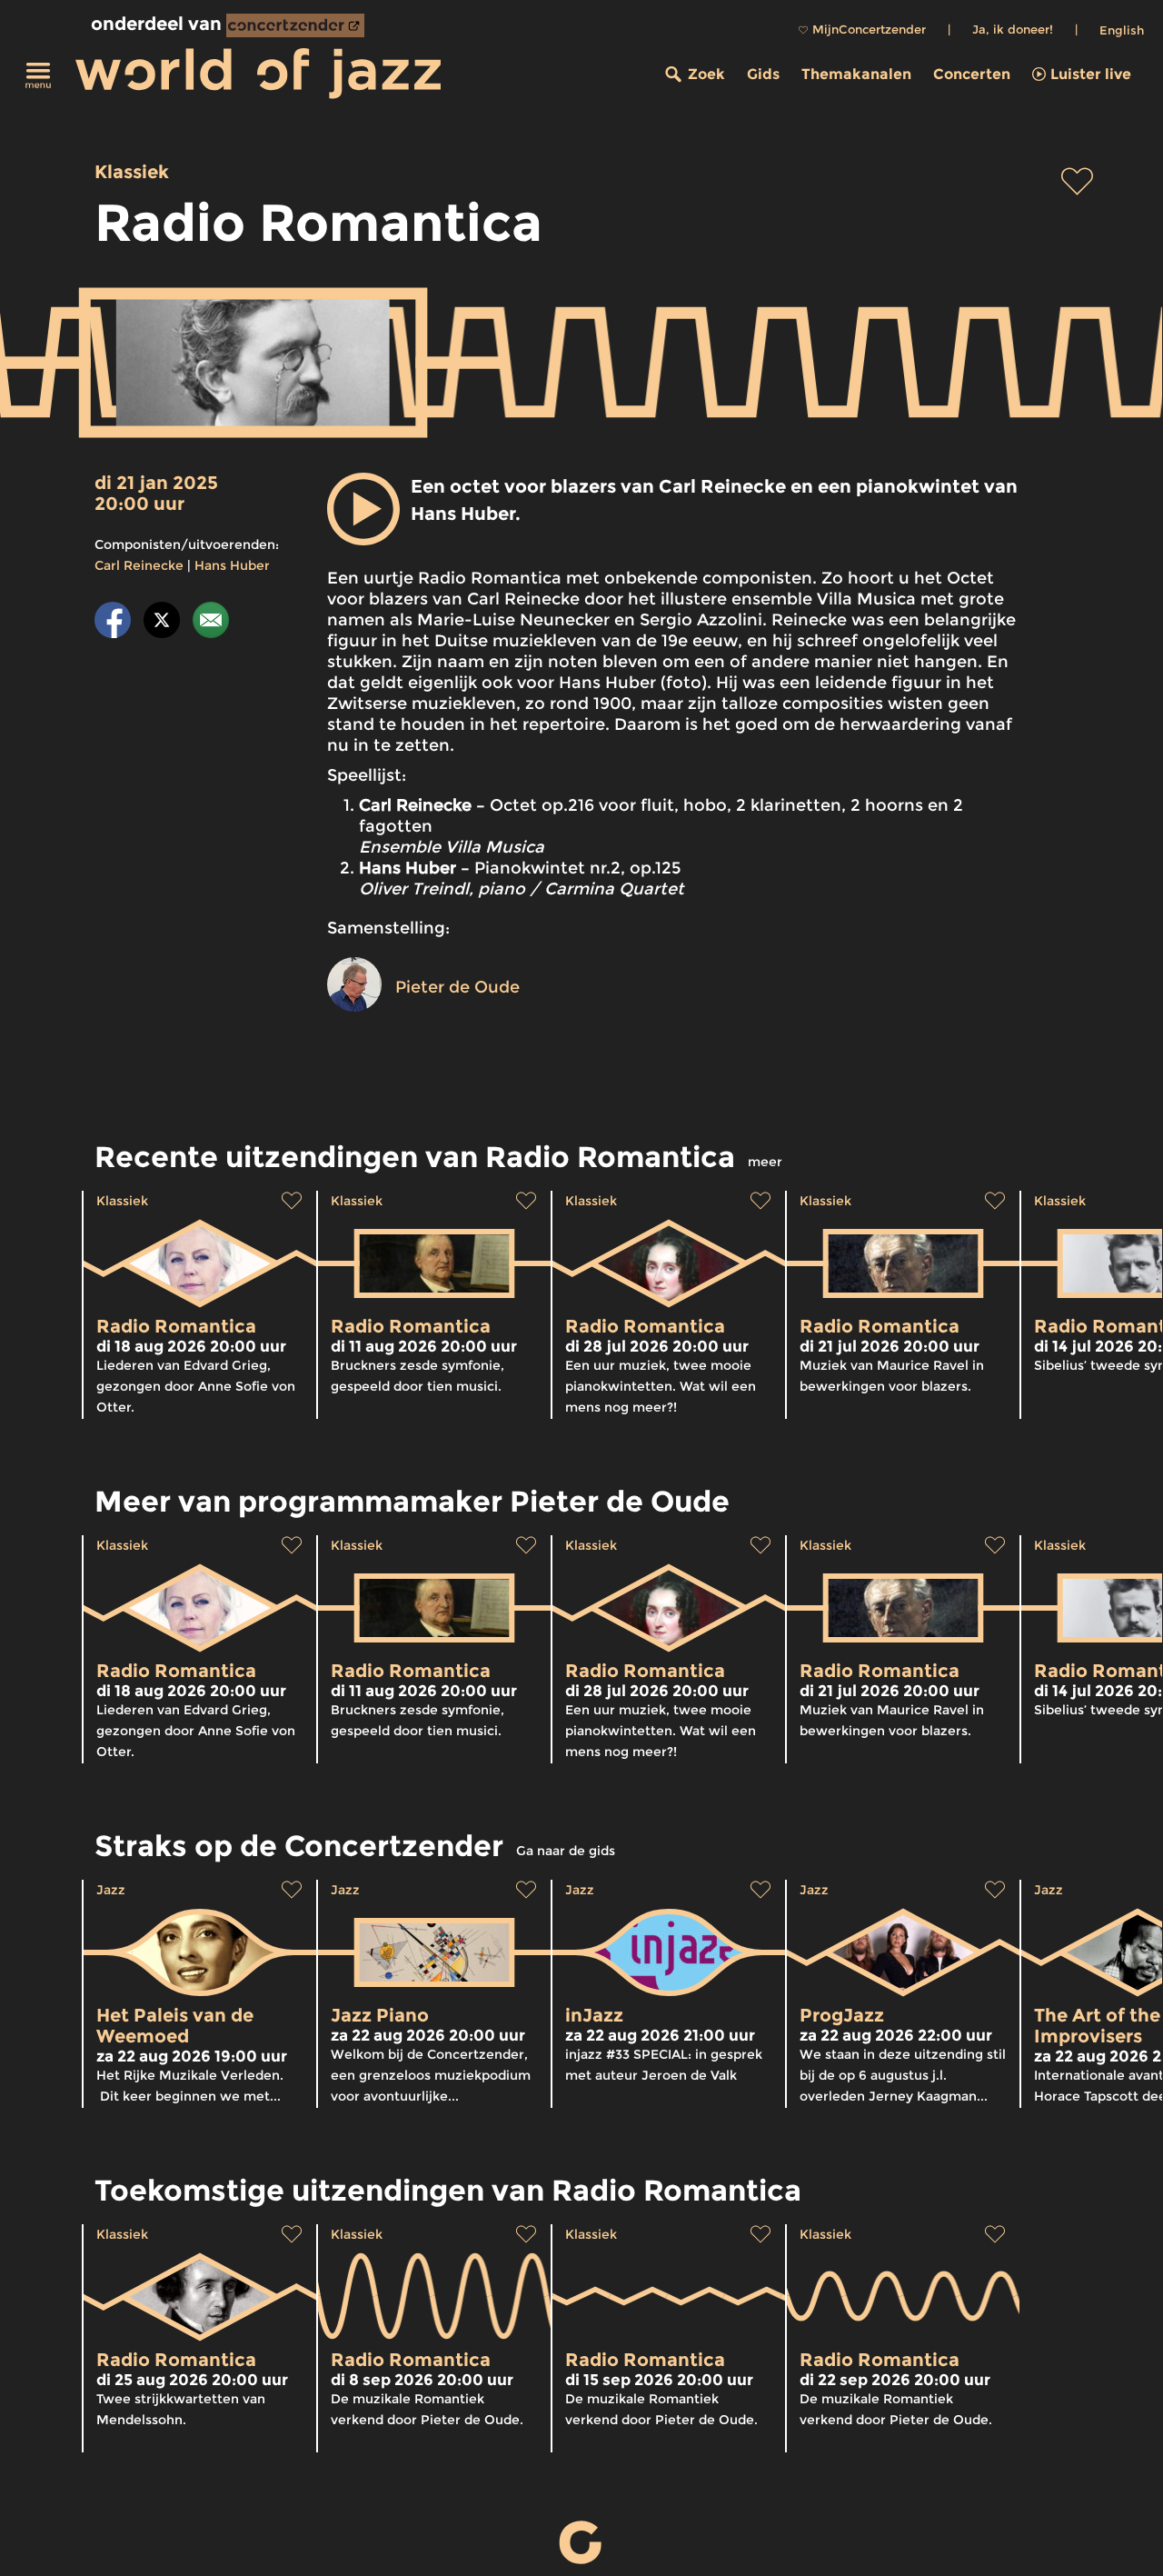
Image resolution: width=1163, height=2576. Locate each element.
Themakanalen (856, 74)
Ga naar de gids (566, 1851)
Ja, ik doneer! (1013, 29)
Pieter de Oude (457, 987)
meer (765, 1162)
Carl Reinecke (139, 565)
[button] (363, 509)
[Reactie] (211, 623)
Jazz (111, 1890)
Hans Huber (232, 565)
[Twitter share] (162, 623)
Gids (763, 74)
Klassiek (132, 172)
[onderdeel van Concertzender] (295, 25)
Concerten (972, 74)
